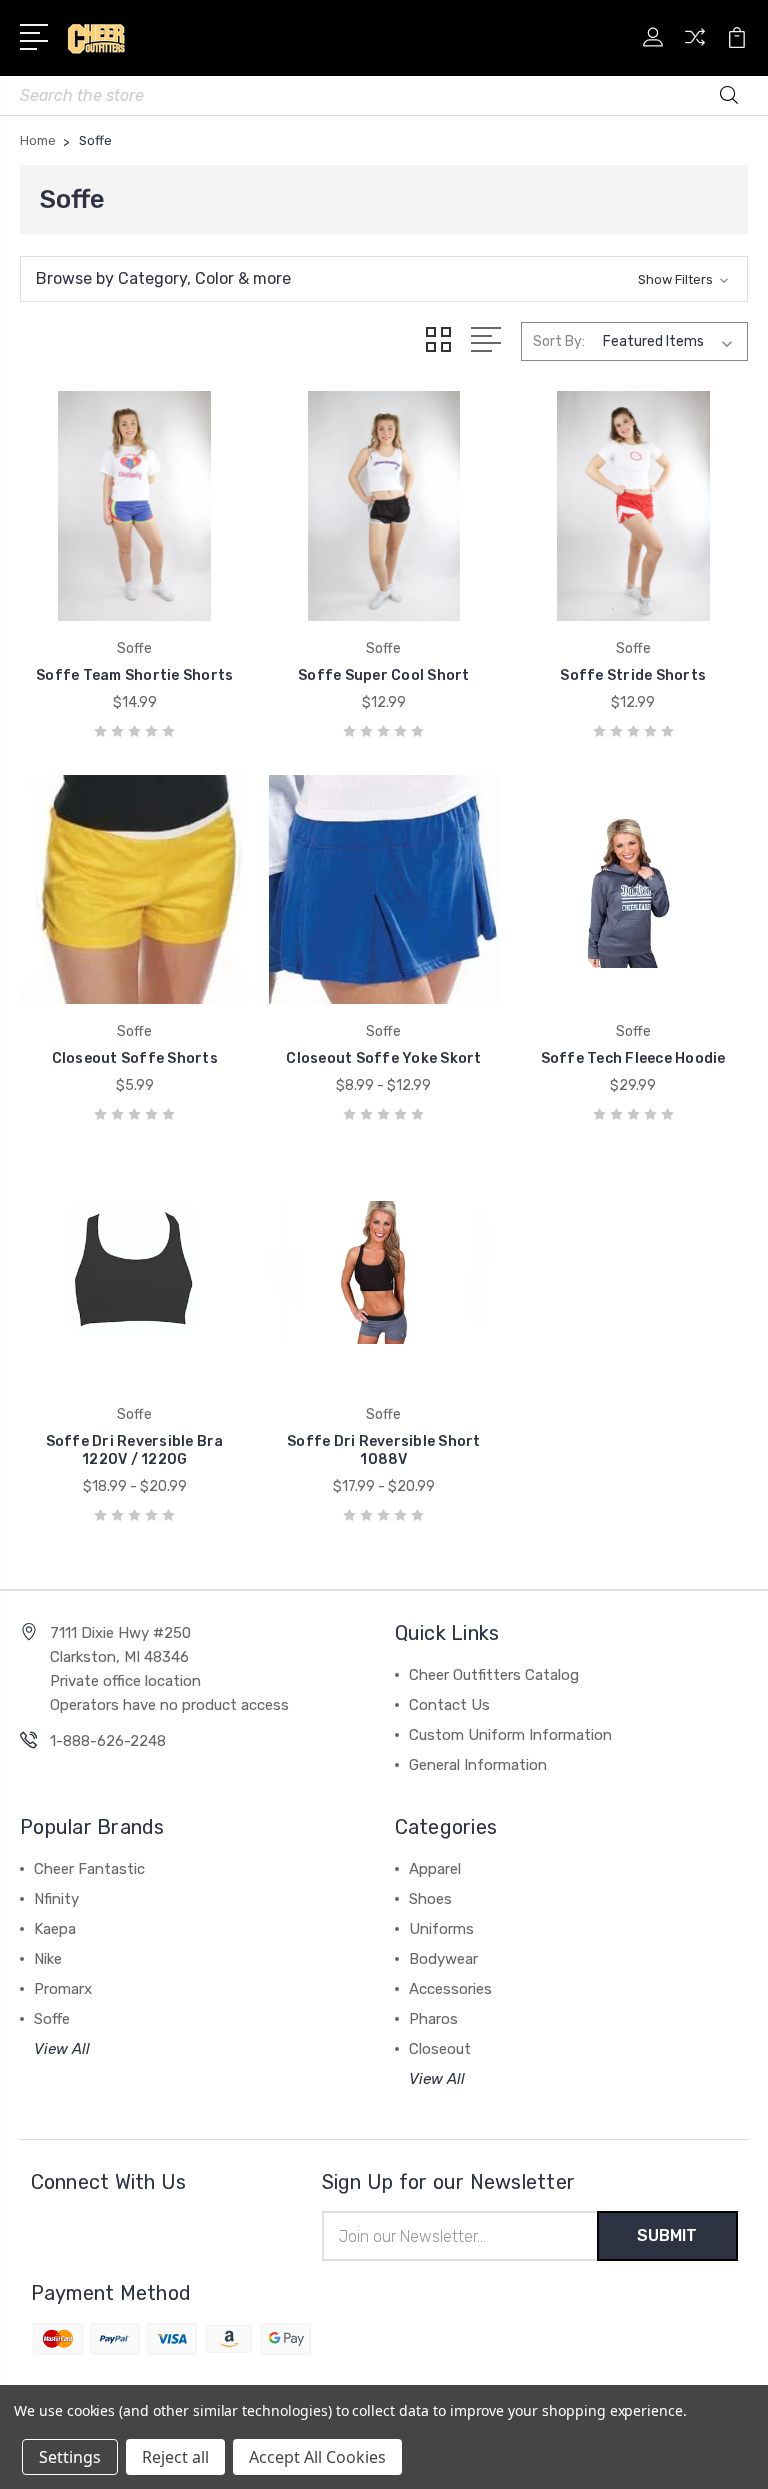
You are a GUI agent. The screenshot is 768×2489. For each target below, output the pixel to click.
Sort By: (559, 341)
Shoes (430, 1899)
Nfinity (56, 1899)
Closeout (440, 2049)
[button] (384, 279)
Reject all (175, 2457)
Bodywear (443, 1959)
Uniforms (441, 1929)
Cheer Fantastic (89, 1869)
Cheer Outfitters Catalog (494, 1675)
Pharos (433, 2019)
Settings (70, 2457)
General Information (478, 1765)
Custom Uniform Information (510, 1735)
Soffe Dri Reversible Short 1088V (384, 1450)
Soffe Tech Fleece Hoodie (633, 1058)
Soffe (52, 2019)
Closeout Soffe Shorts (135, 1058)
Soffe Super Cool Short (384, 675)
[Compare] (695, 49)
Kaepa (55, 1929)
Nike (48, 1959)
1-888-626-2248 (108, 1741)
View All (62, 2049)
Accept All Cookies (317, 2457)
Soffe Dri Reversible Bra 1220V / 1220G (135, 1450)
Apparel (435, 1869)
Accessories (450, 1989)
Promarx (63, 1989)
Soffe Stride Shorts (633, 675)
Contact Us (449, 1705)
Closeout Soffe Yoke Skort (383, 1058)
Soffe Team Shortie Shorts (134, 675)
